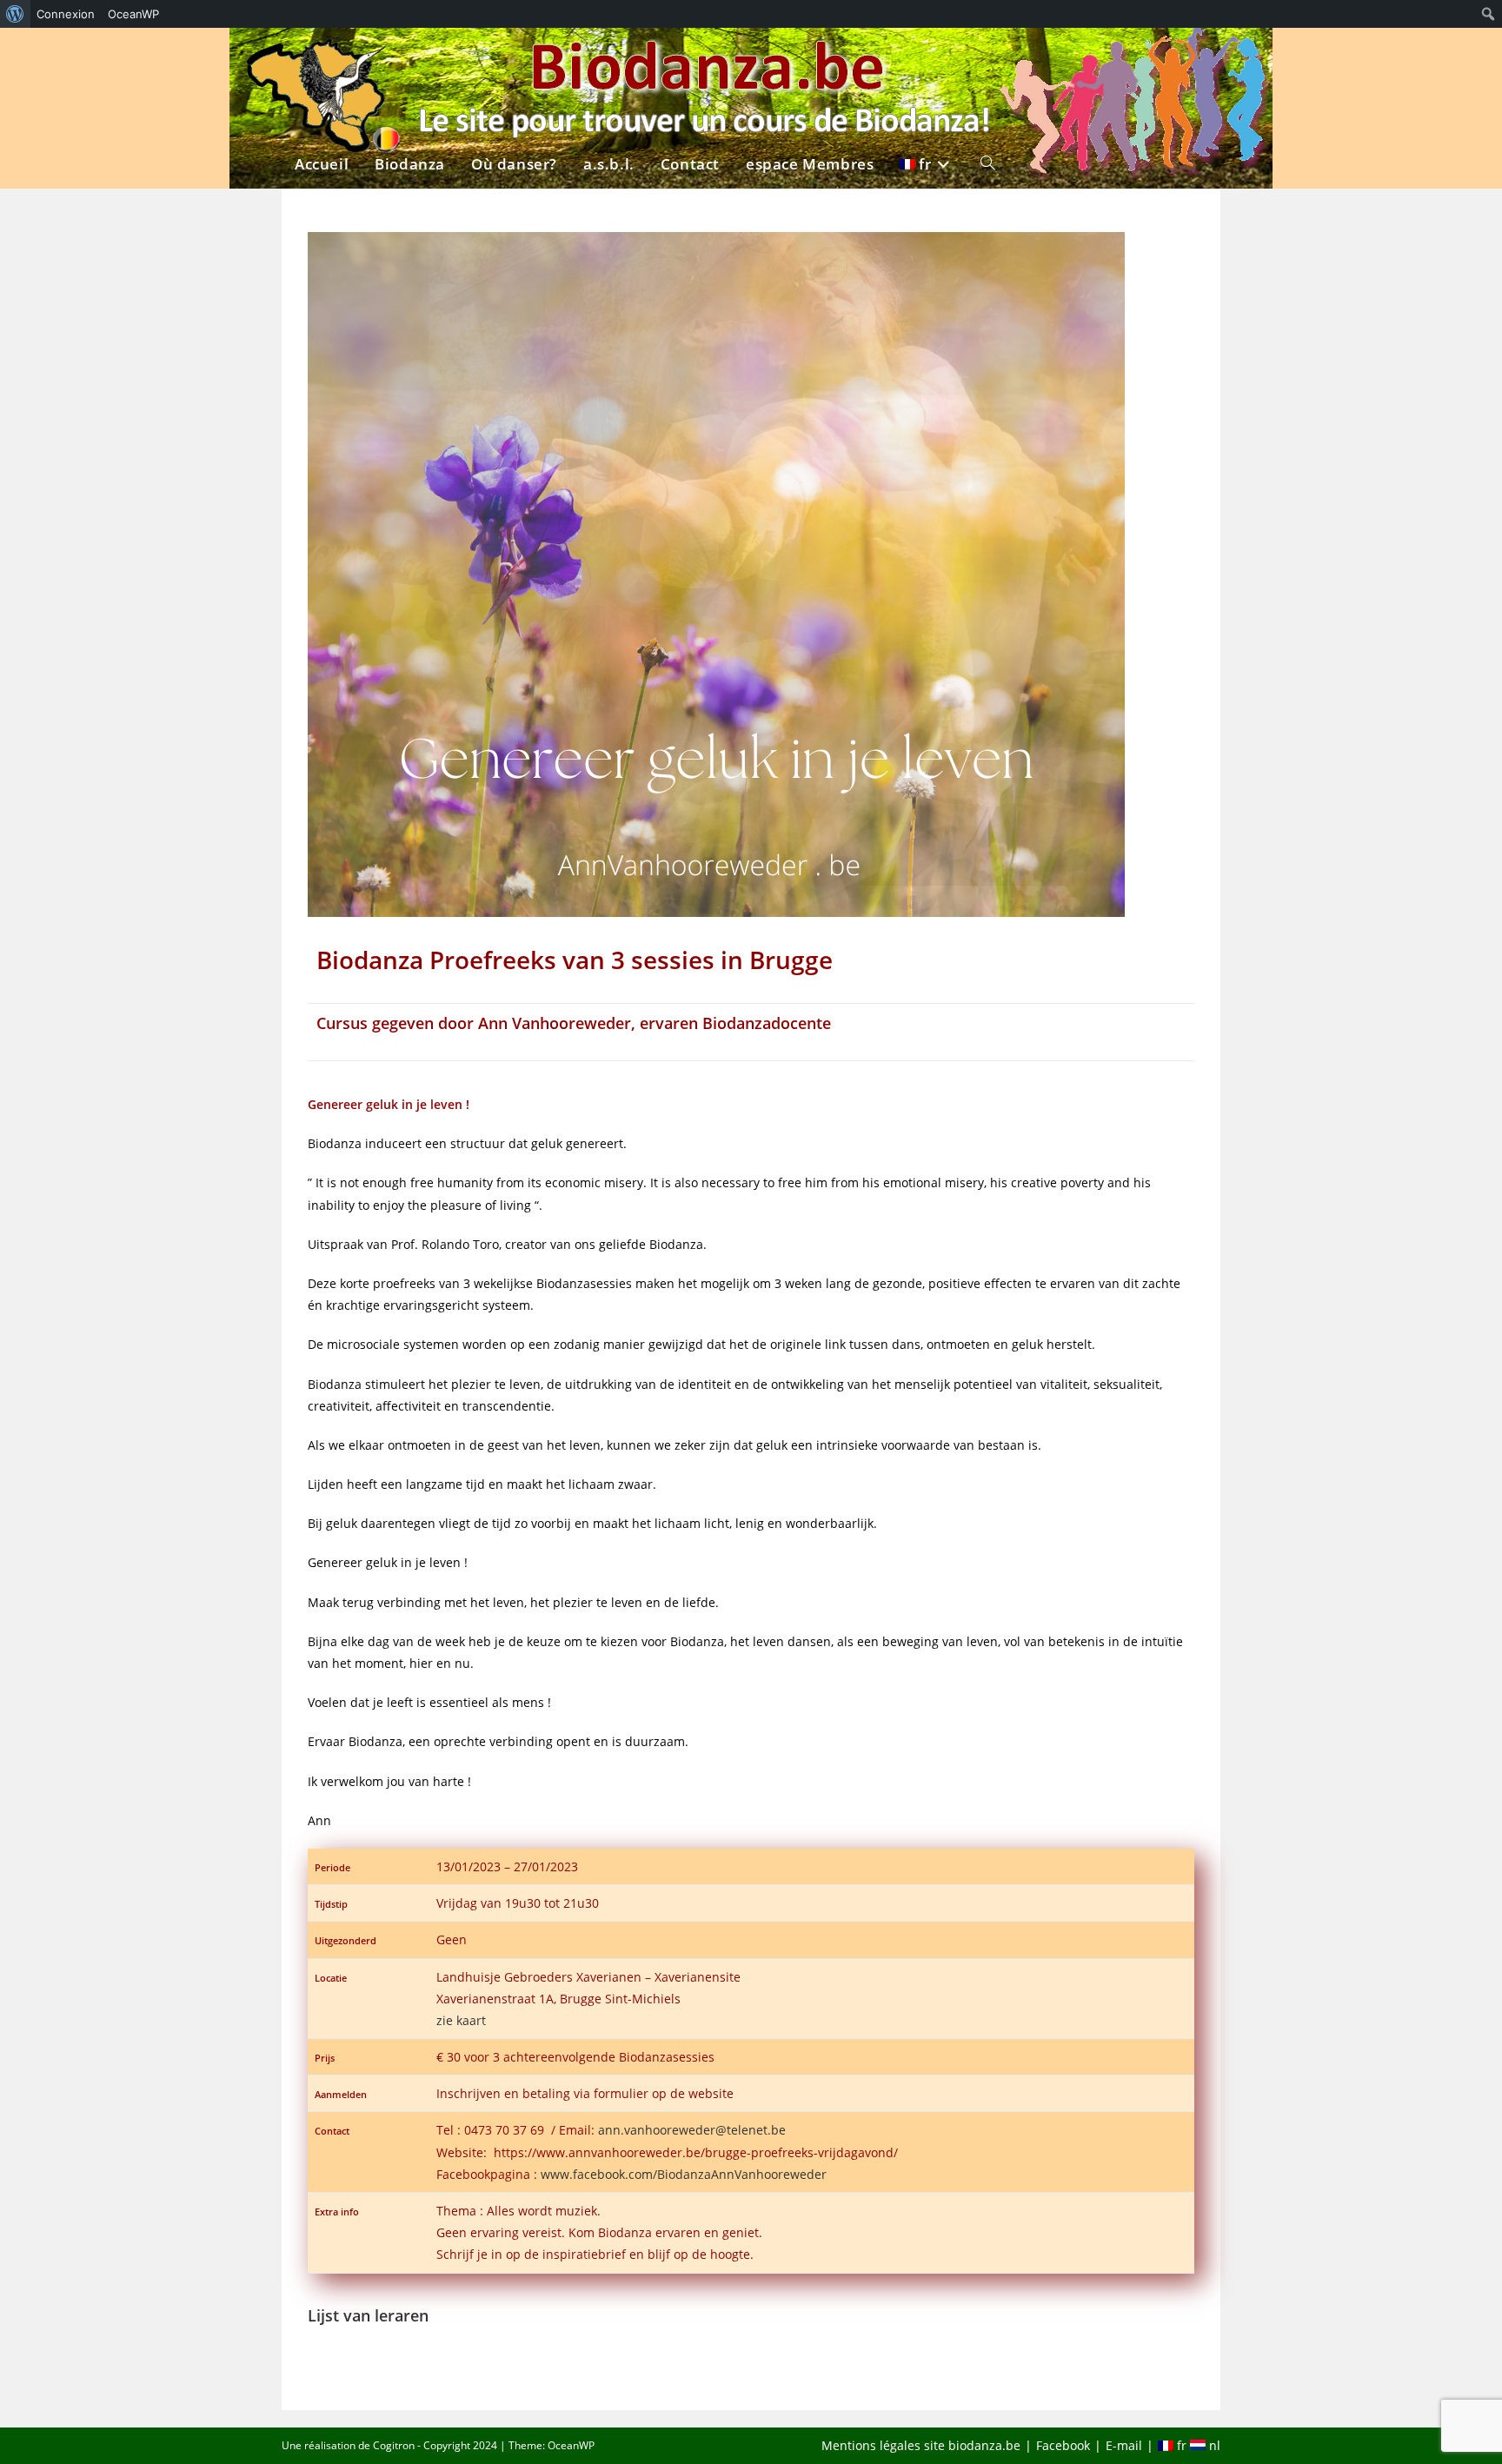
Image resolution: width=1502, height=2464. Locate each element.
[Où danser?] (514, 58)
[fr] (927, 58)
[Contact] (690, 58)
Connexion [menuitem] (66, 14)
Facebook (1063, 2445)
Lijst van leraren (368, 2315)
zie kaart (461, 2020)
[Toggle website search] (988, 58)
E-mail (1124, 2445)
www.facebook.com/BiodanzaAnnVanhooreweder (684, 2174)
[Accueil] (322, 58)
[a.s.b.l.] (609, 58)
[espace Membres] (810, 58)
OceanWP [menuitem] (133, 14)
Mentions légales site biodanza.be (921, 2445)
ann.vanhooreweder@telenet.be (692, 2130)
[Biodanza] (410, 58)
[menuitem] (15, 14)
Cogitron (394, 2445)
